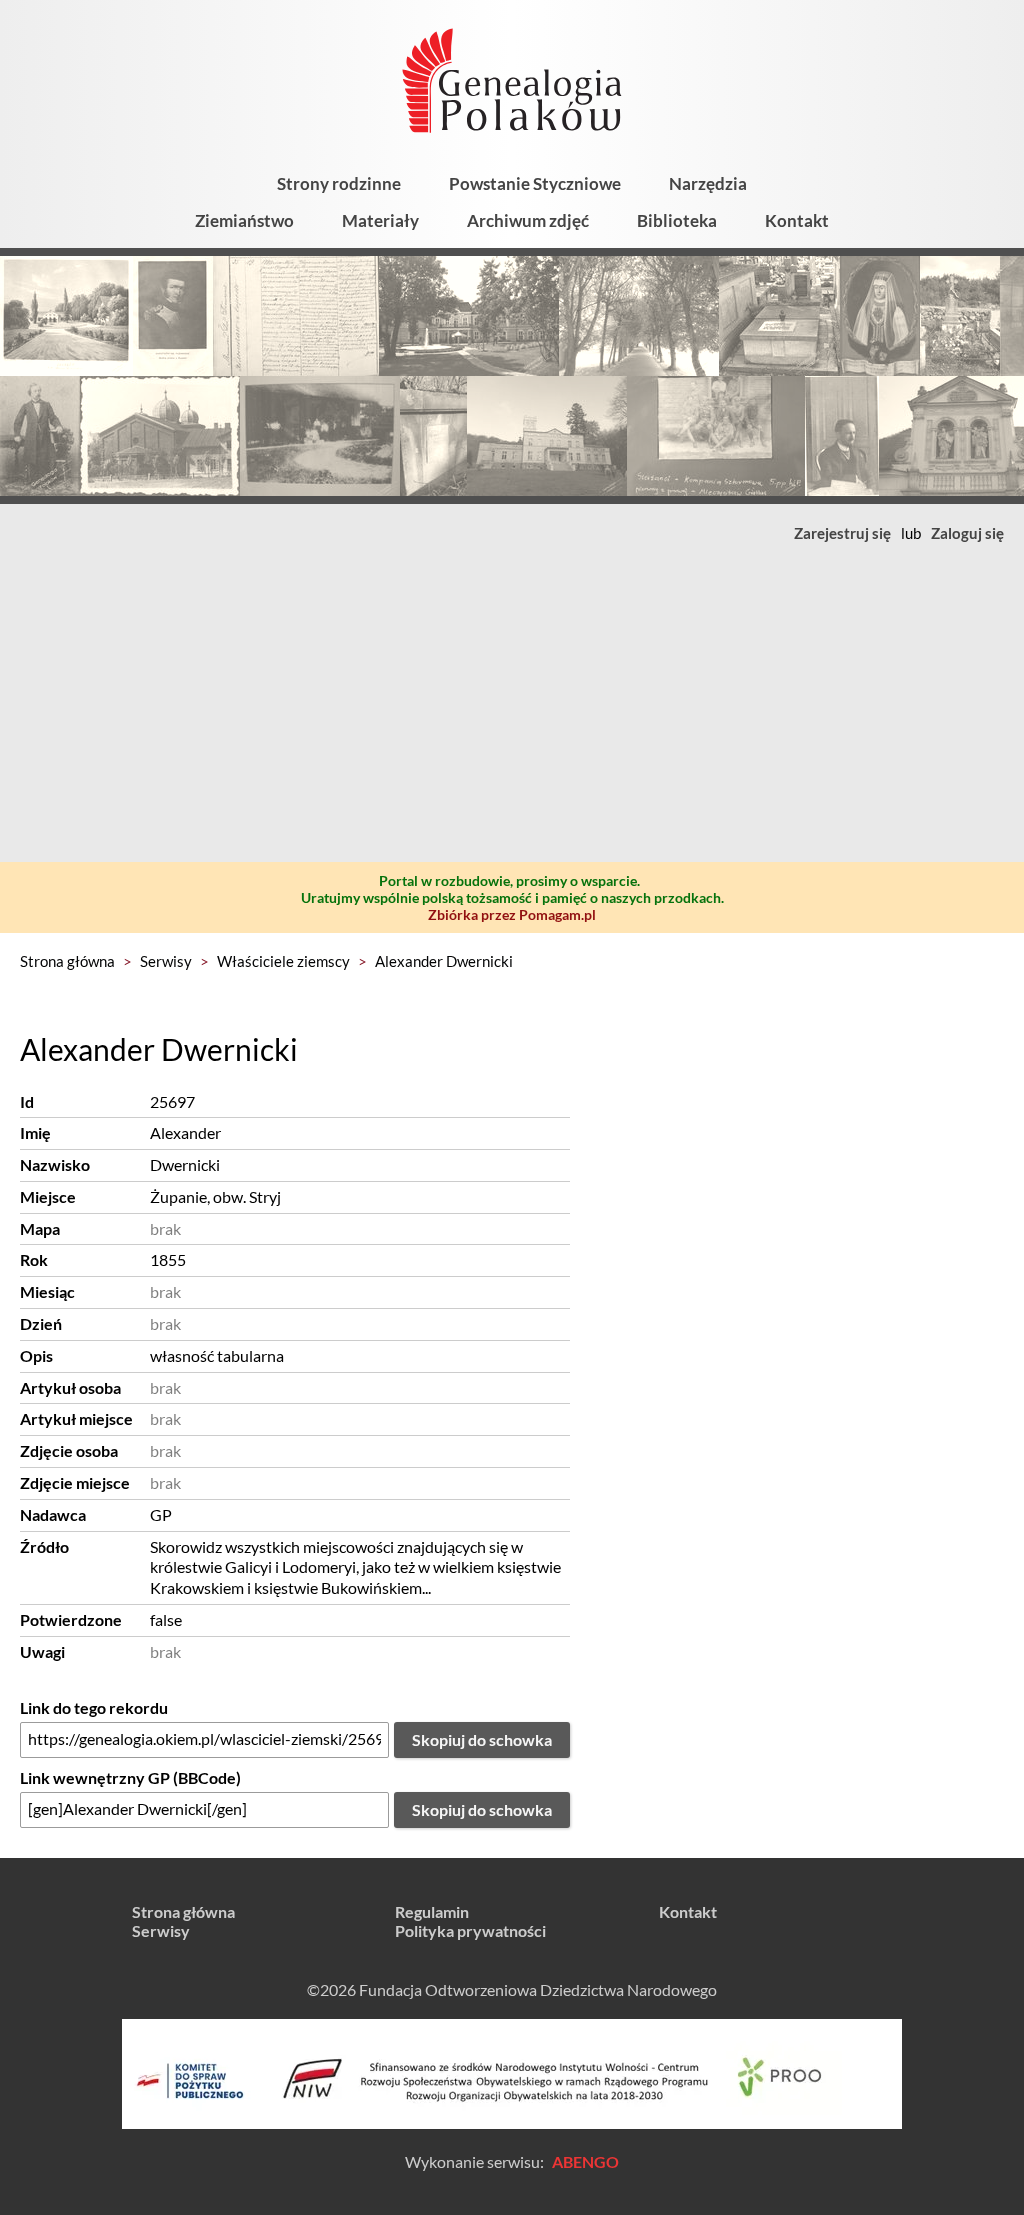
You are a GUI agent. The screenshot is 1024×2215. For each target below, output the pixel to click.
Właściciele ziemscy (283, 961)
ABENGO (585, 2161)
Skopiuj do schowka (482, 1739)
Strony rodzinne (339, 183)
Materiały (380, 220)
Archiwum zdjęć (528, 220)
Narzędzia (708, 183)
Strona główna (67, 961)
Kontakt (797, 220)
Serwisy (166, 961)
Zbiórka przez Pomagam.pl (512, 914)
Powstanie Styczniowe (535, 183)
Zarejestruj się (842, 533)
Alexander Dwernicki (444, 961)
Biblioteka (677, 220)
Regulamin (432, 1911)
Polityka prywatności (470, 1930)
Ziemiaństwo (244, 220)
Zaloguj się (967, 533)
